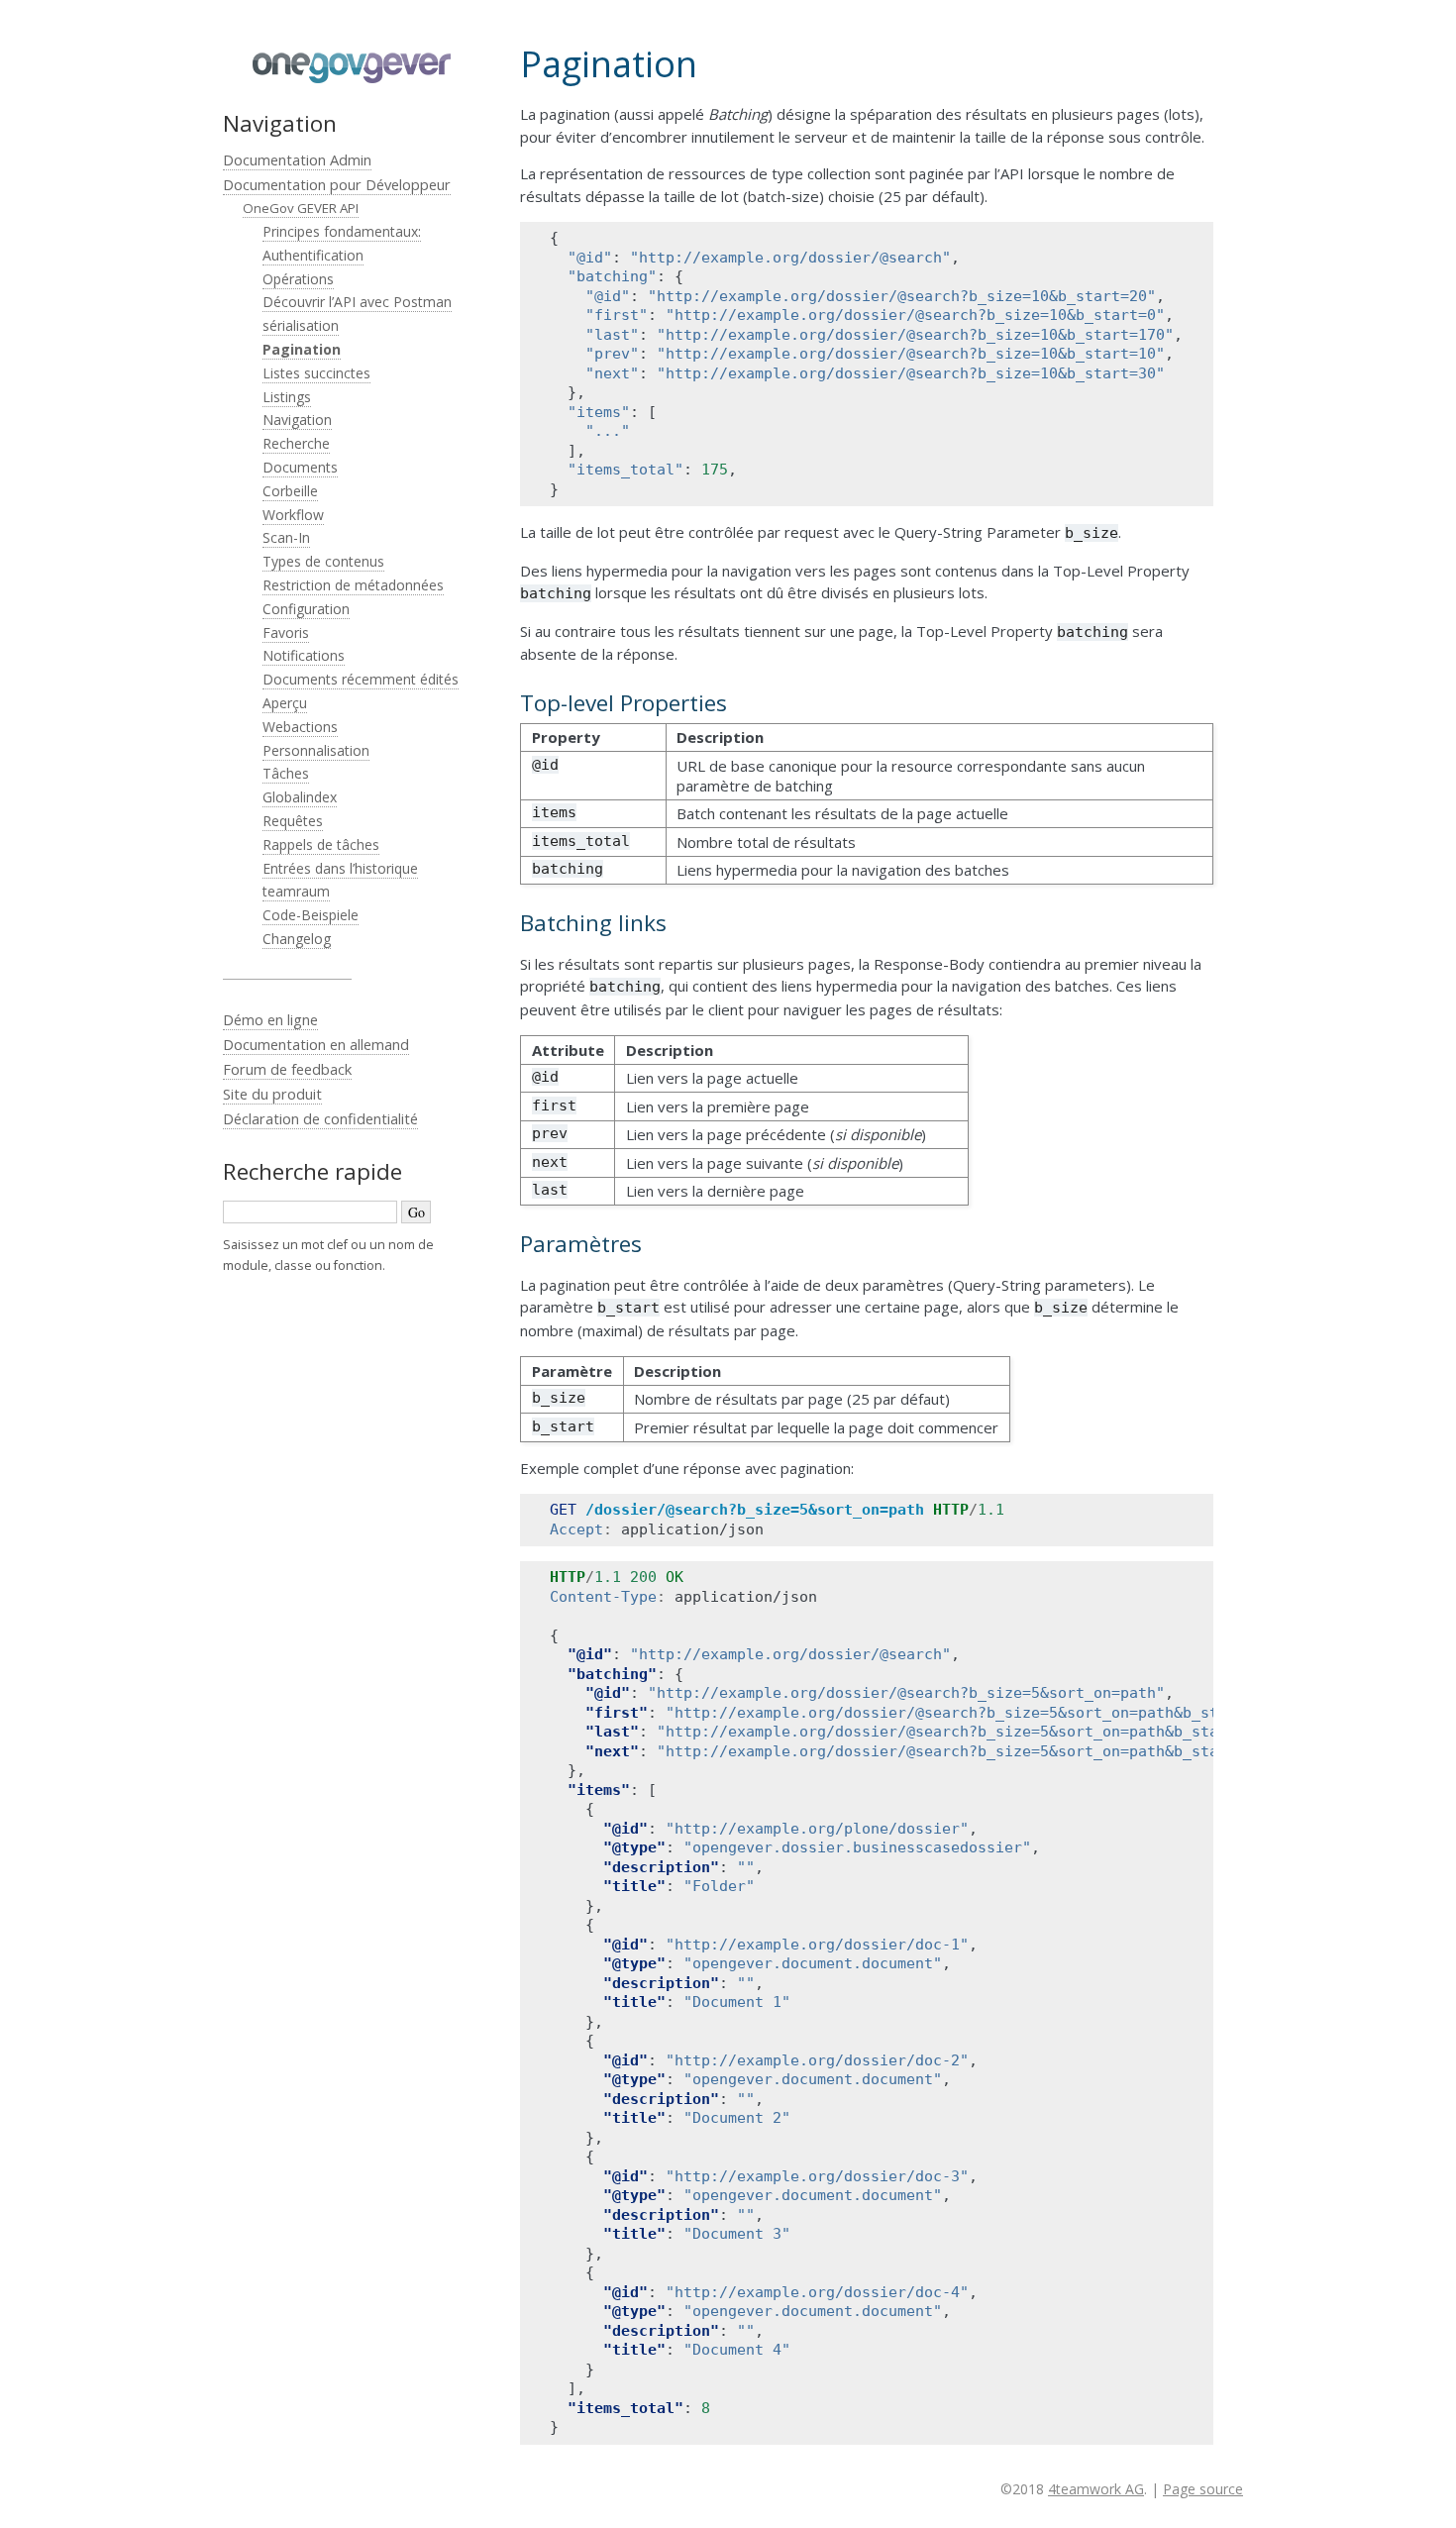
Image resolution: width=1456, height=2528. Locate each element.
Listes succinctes (316, 373)
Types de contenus (323, 561)
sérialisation (301, 325)
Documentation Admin (297, 159)
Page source (1203, 2489)
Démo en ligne (270, 1019)
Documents (300, 467)
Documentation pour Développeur (337, 184)
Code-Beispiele (311, 915)
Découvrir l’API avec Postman (357, 302)
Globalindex (300, 797)
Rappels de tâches (321, 844)
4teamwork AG (1096, 2489)
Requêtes (293, 821)
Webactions (300, 727)
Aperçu (285, 703)
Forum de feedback (287, 1069)
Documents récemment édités (361, 679)
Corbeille (290, 491)
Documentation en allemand (316, 1044)
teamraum (296, 891)
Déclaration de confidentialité (320, 1118)
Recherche (296, 443)
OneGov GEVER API (301, 208)
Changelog (297, 939)
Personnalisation (316, 750)
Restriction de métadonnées (353, 585)
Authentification (313, 255)
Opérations (298, 279)
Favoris (286, 632)
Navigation (297, 420)
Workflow (293, 515)
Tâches (286, 773)
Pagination (302, 349)
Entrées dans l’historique (340, 868)
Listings (287, 397)
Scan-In (286, 537)
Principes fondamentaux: (342, 231)
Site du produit (272, 1094)
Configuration (306, 609)
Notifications (304, 655)
